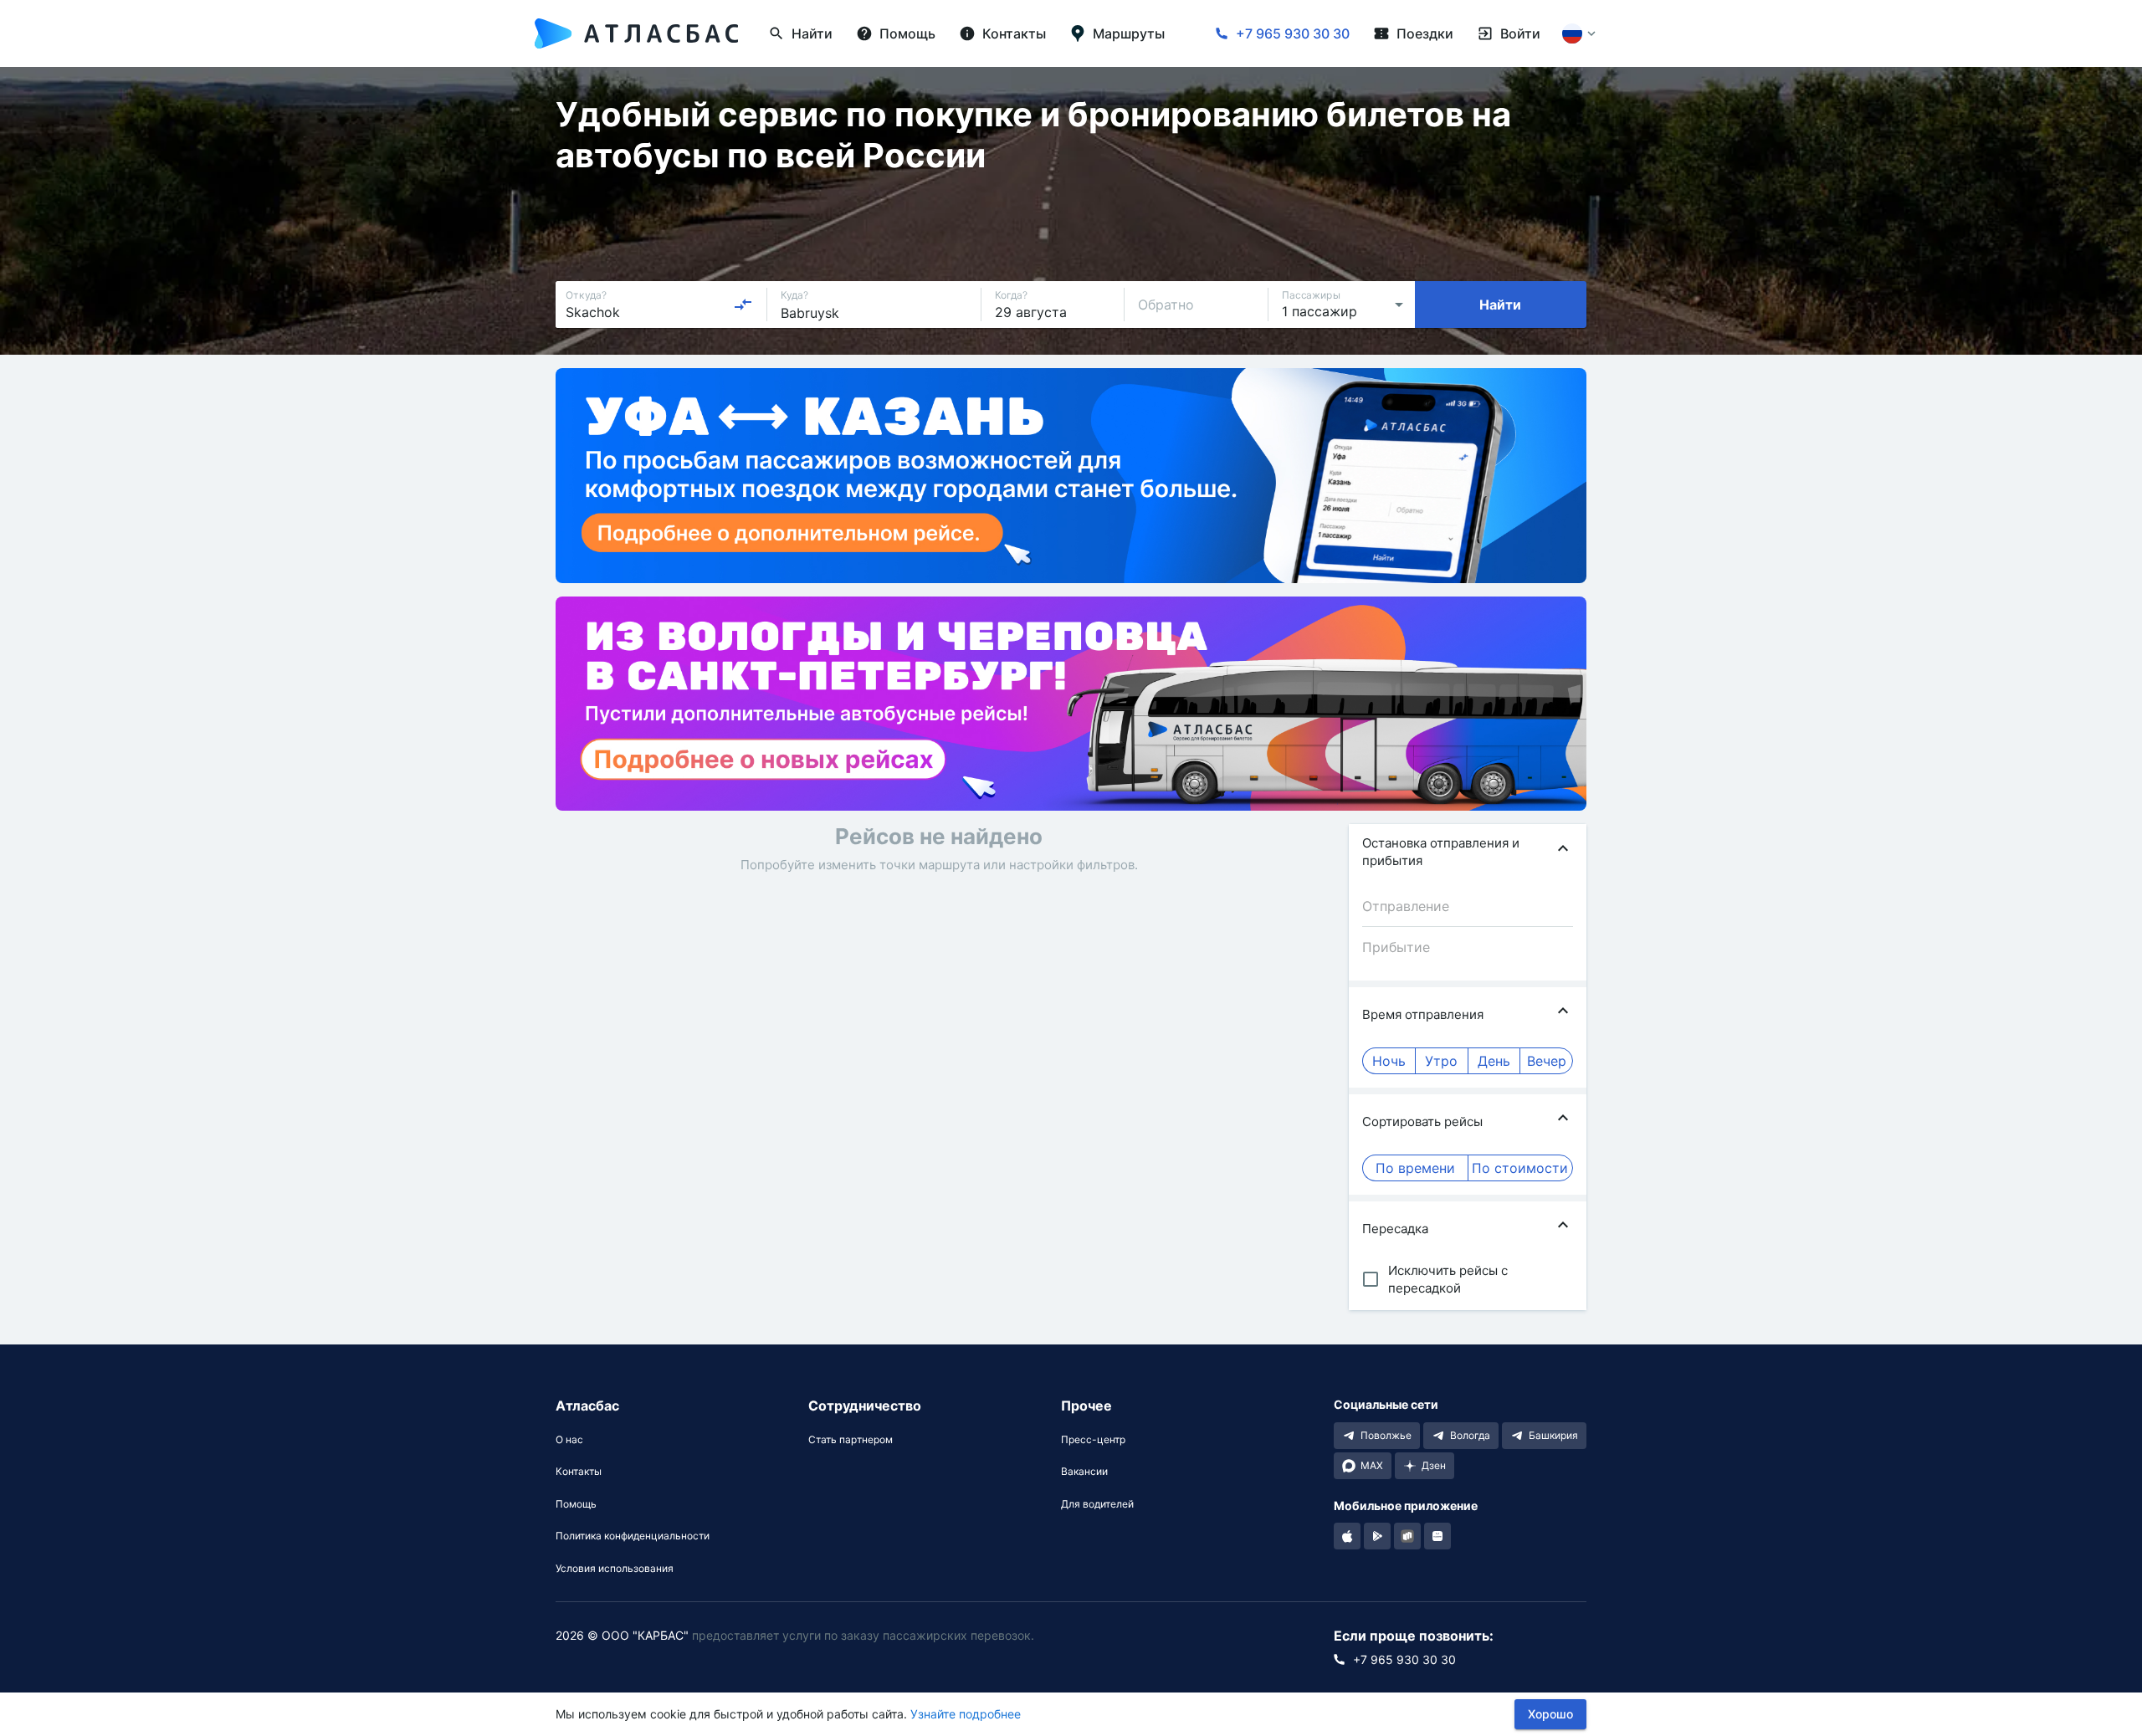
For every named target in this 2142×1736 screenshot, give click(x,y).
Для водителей (1097, 1504)
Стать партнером (851, 1440)
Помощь (576, 1504)
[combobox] (659, 305)
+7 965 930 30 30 (1293, 33)
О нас (569, 1440)
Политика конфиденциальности (633, 1536)
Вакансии (1084, 1472)
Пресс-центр (1093, 1440)
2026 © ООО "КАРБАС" (622, 1635)
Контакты (579, 1472)
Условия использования (615, 1569)
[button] (1468, 852)
